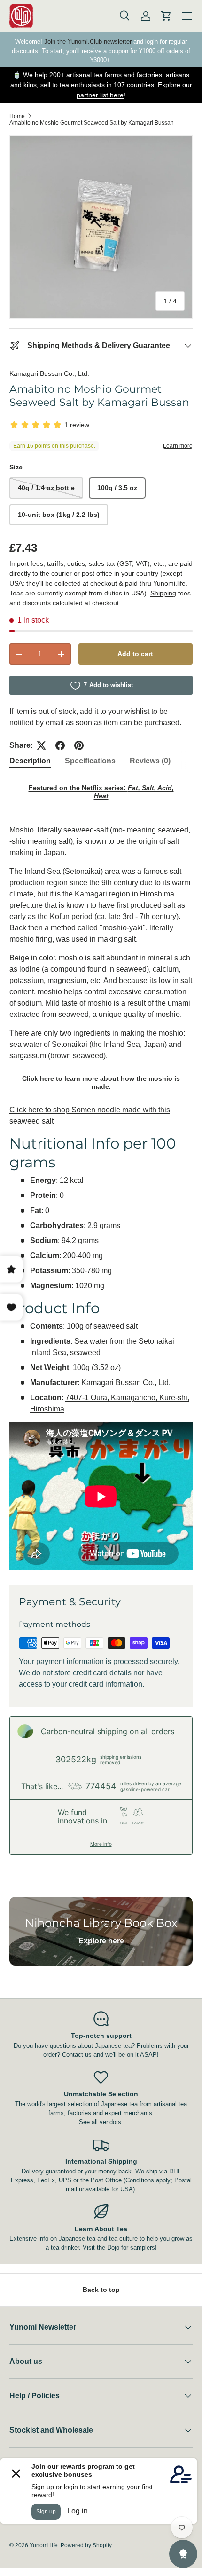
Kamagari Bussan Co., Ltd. (49, 373)
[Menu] (187, 16)
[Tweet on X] (41, 745)
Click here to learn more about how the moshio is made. (101, 1082)
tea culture (123, 2239)
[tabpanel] (101, 1174)
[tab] (30, 761)
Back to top (101, 2290)
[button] (166, 16)
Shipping (163, 593)
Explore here (101, 1941)
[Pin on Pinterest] (79, 745)
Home (17, 116)
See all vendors (100, 2122)
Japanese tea (77, 2239)
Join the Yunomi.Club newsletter (88, 42)
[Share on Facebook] (60, 745)
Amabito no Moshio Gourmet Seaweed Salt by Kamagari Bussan (92, 123)
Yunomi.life (44, 2545)
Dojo (113, 2247)
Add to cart (135, 654)
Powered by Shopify (86, 2545)
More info (101, 1844)
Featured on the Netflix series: (101, 792)
